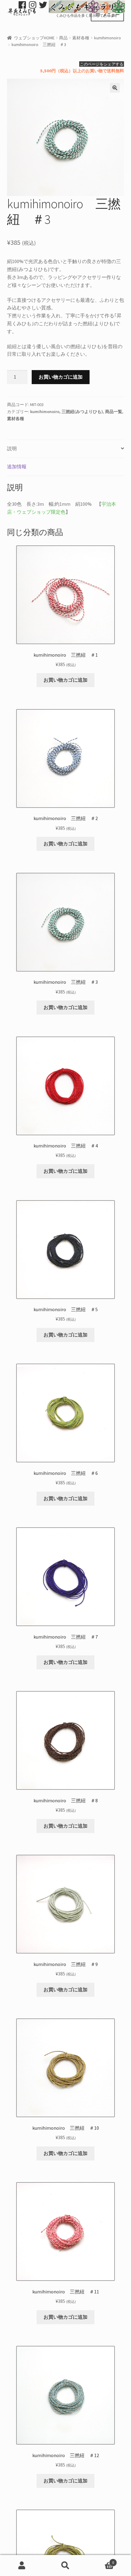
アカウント (22, 2566)
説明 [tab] (12, 448)
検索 (65, 2566)
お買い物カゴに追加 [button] (65, 680)
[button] (115, 88)
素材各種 (81, 38)
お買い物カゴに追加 (61, 377)
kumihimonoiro (108, 38)
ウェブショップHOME (34, 38)
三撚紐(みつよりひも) (82, 412)
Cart (101, 2560)
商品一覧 (114, 412)
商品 (63, 38)
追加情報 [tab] (17, 466)
